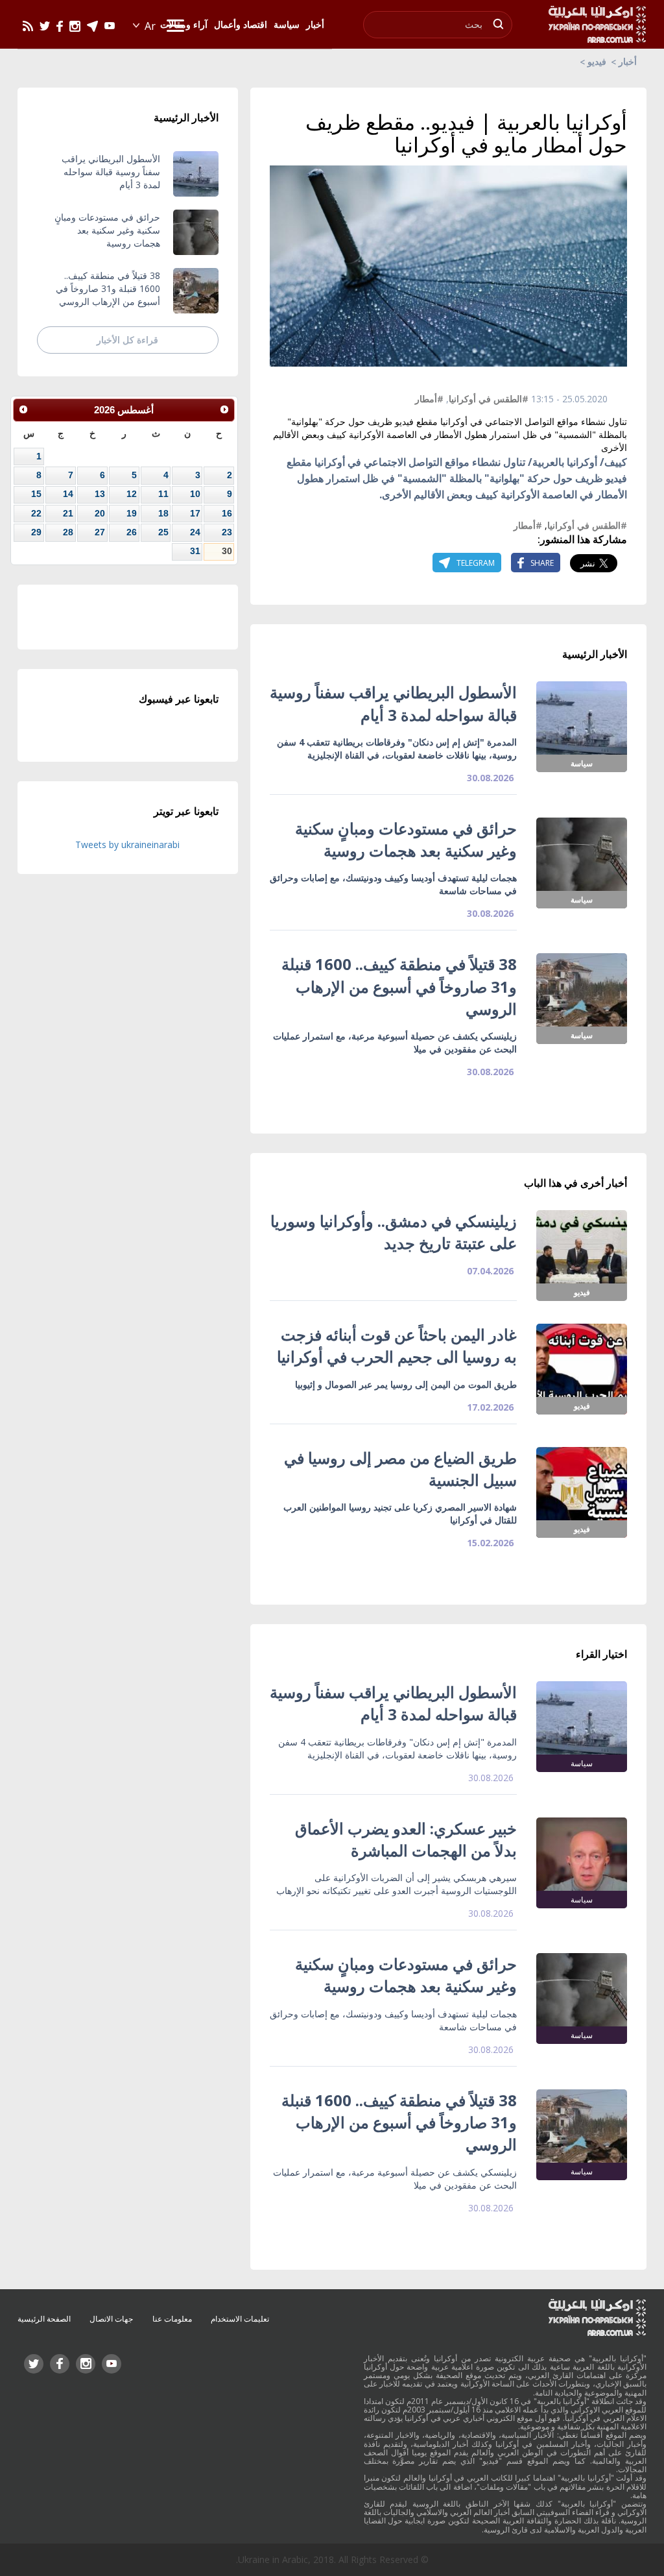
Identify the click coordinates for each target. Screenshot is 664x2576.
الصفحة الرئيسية (44, 2319)
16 (227, 513)
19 (132, 513)
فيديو (597, 61)
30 (227, 551)
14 (68, 494)
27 (100, 532)
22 (36, 513)
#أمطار (429, 399)
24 (195, 532)
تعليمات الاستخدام (240, 2319)
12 (132, 494)
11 (163, 494)
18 (163, 513)
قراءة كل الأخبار (127, 340)
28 (68, 532)
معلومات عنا (172, 2319)
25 (163, 532)
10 (195, 494)
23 (227, 532)
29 (36, 532)
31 (195, 551)
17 (195, 513)
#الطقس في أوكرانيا (489, 399)
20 (100, 513)
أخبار (628, 61)
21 (68, 513)
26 (132, 532)
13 (100, 494)
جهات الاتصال (111, 2319)
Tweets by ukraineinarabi (127, 844)
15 (36, 494)
